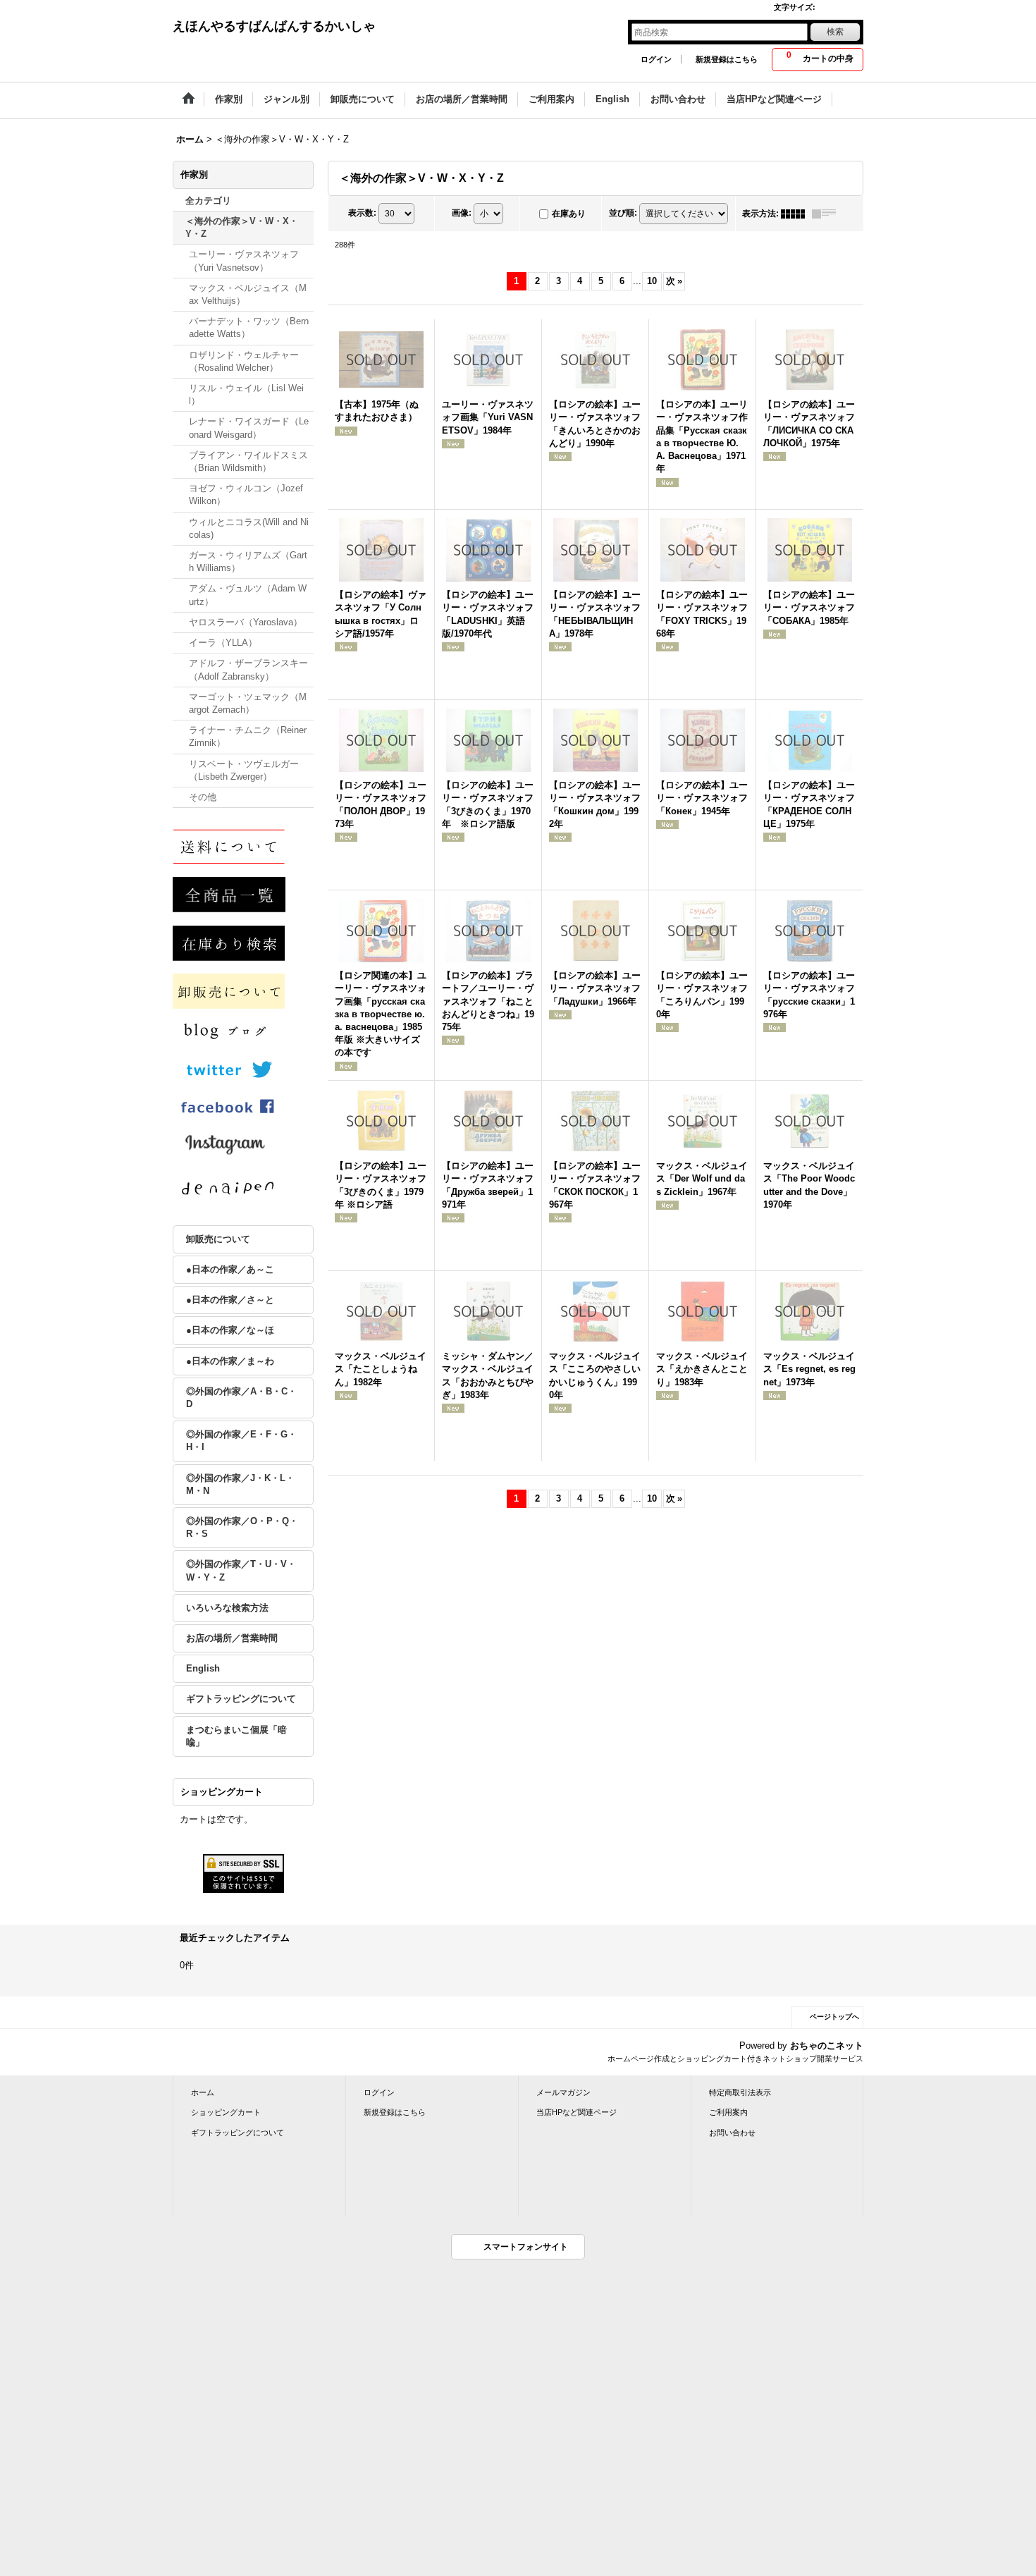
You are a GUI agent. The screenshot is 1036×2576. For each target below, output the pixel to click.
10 (652, 281)
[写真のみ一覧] (796, 214)
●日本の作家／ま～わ (230, 1361)
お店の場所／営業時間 (232, 1638)
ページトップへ (834, 2017)
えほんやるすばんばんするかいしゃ (274, 26)
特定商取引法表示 (740, 2092)
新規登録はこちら (727, 59)
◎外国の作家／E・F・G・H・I (241, 1441)
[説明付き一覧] (827, 214)
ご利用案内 (728, 2112)
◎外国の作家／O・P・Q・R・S (242, 1527)
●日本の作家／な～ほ (230, 1330)
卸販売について (218, 1239)
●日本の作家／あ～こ (230, 1269)
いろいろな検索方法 (227, 1608)
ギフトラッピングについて (241, 1699)
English (203, 1668)
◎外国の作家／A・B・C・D (241, 1398)
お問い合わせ (732, 2133)
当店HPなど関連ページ (576, 2112)
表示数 (362, 213)
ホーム (203, 2092)
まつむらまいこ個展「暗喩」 (236, 1736)
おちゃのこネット (827, 2046)
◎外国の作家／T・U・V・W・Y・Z (241, 1570)
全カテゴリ (208, 201)
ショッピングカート (226, 2112)
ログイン (656, 59)
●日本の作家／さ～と (230, 1300)
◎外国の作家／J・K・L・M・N (240, 1484)
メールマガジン (563, 2092)
